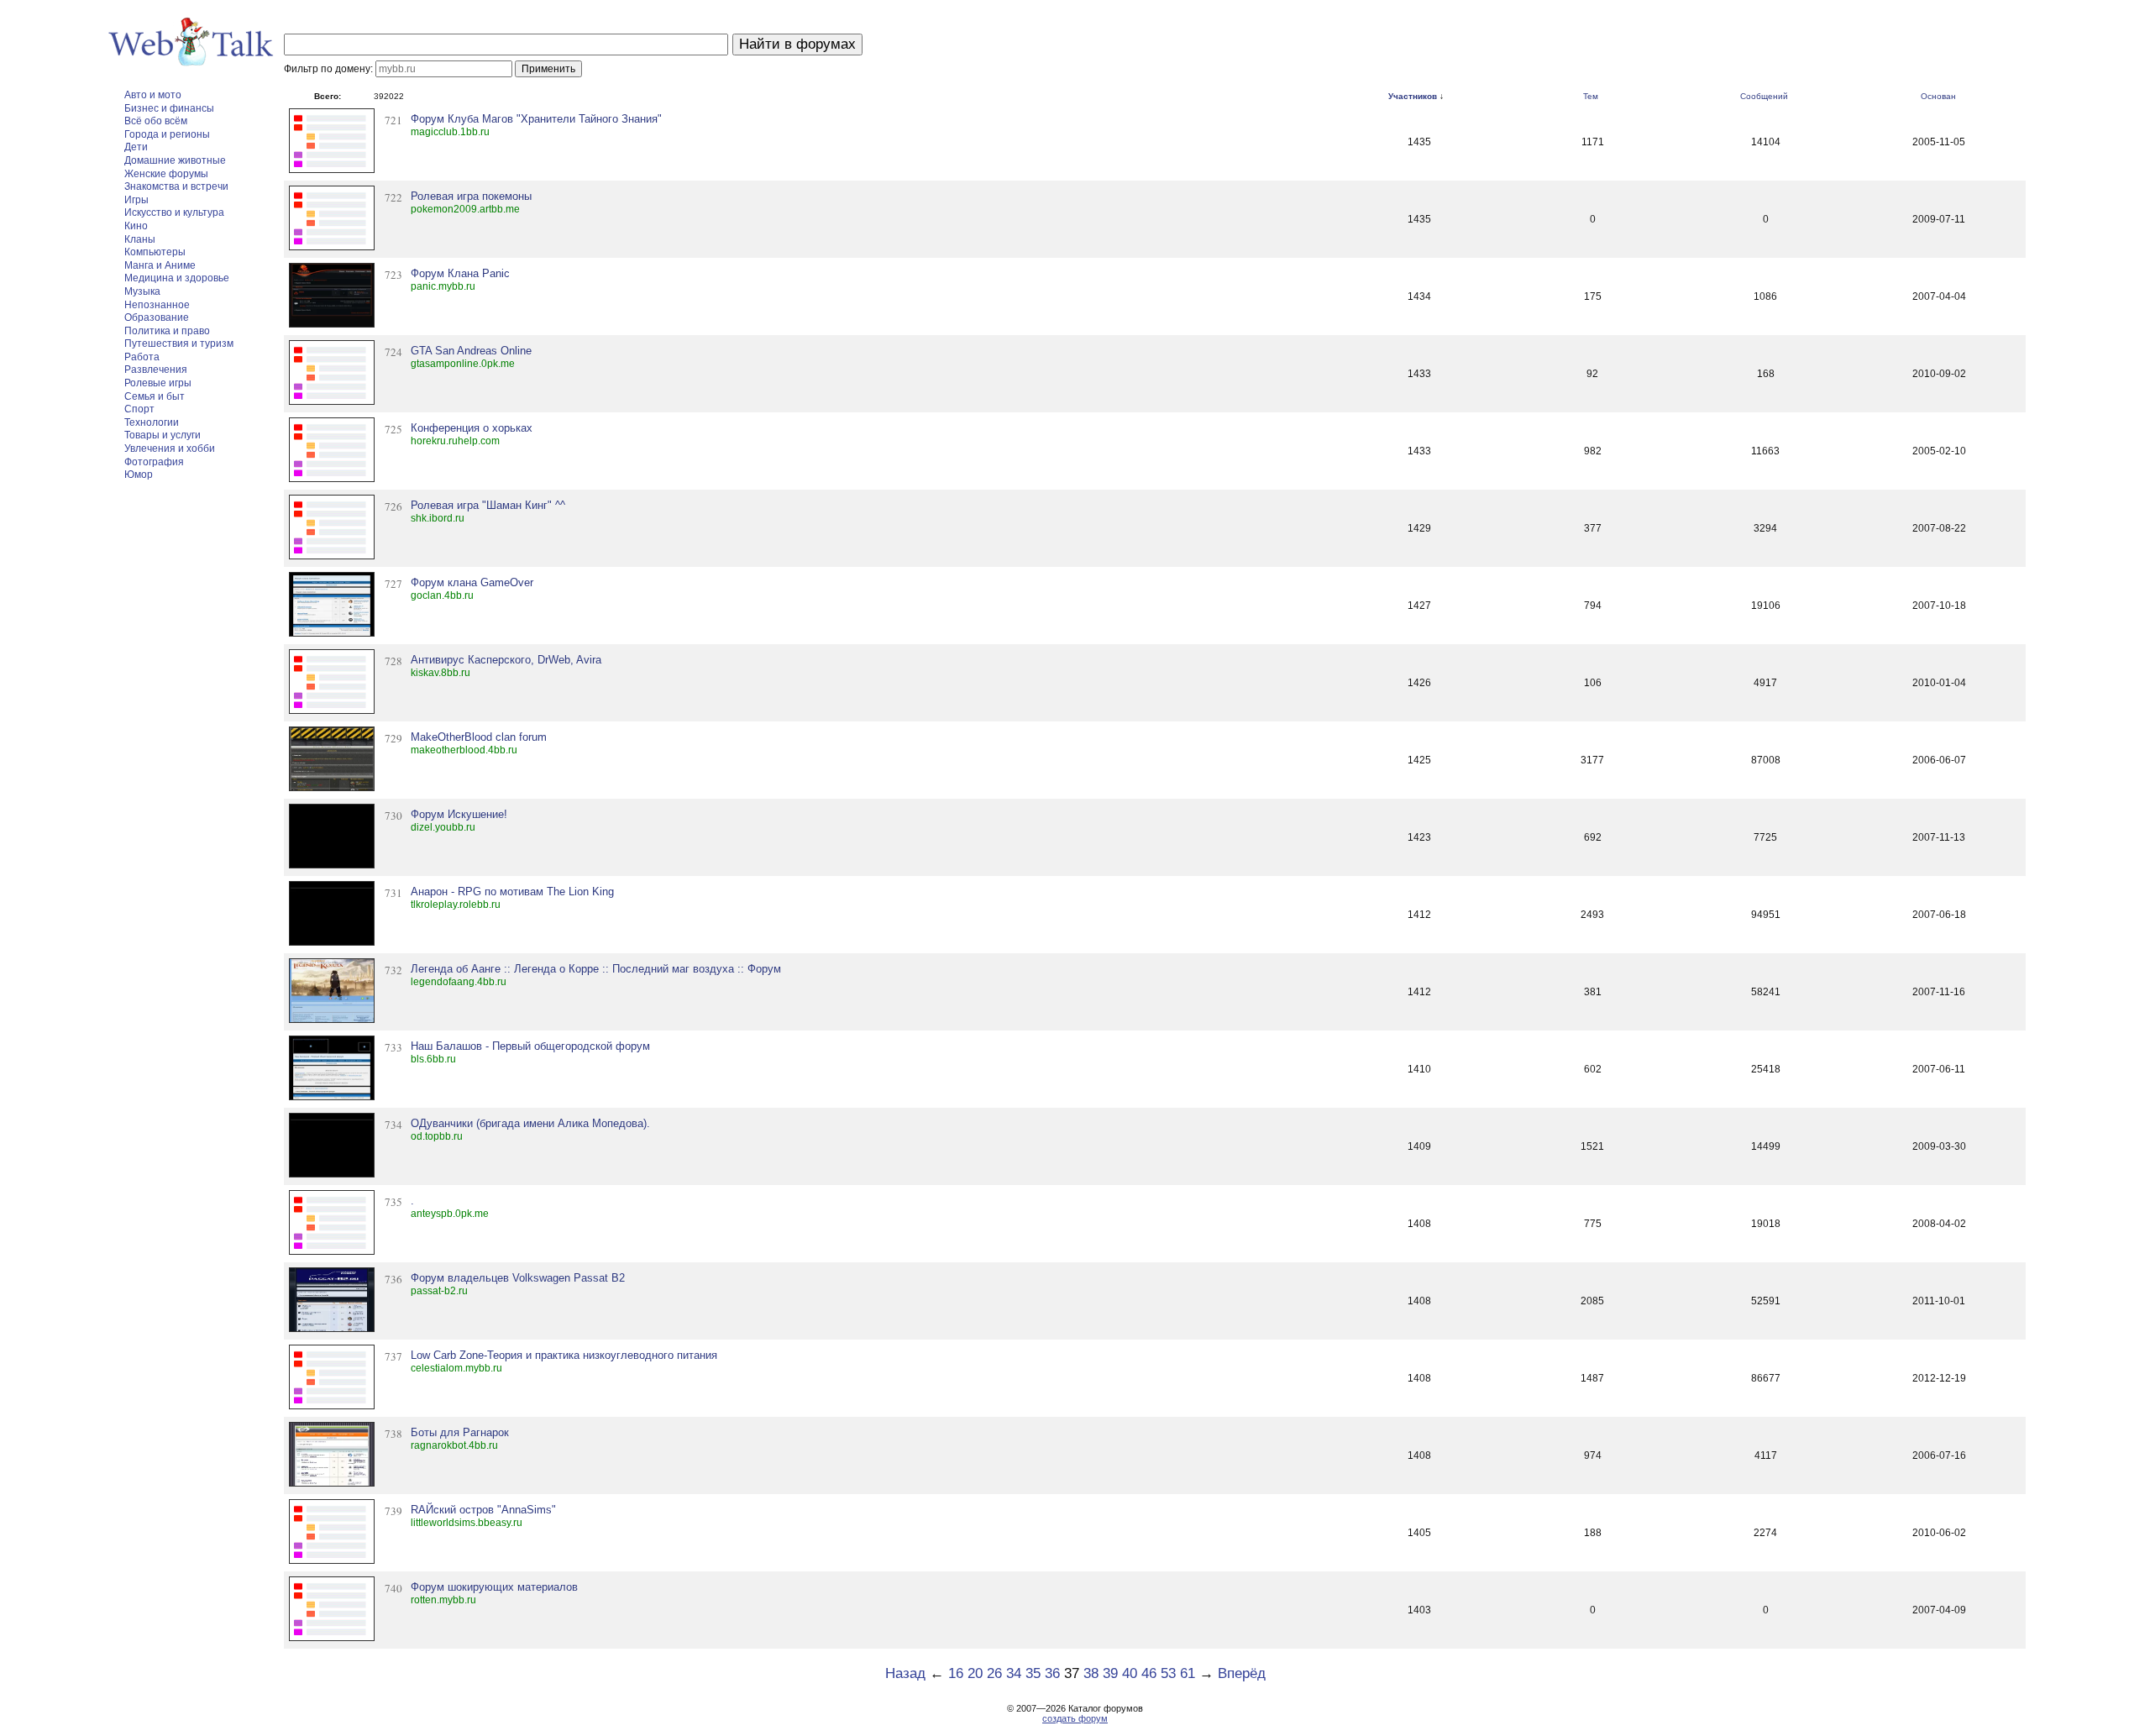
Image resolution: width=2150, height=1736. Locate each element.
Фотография (154, 462)
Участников (1413, 96)
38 (1091, 1673)
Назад (905, 1673)
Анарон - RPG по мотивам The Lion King (512, 892)
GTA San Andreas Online (471, 351)
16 (956, 1673)
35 (1033, 1673)
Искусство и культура (174, 212)
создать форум (1075, 1718)
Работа (142, 357)
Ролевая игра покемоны (471, 196)
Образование (157, 317)
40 (1130, 1673)
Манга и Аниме (160, 265)
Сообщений (1764, 96)
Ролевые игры (158, 383)
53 (1168, 1673)
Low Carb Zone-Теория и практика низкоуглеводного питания (564, 1355)
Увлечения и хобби (170, 448)
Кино (136, 226)
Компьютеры (155, 252)
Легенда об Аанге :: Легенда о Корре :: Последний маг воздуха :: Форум (596, 969)
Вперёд (1242, 1673)
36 (1052, 1673)
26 (994, 1673)
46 (1149, 1673)
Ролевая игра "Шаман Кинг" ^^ (488, 505)
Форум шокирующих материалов (494, 1587)
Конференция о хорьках (472, 428)
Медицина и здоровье (177, 278)
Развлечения (156, 370)
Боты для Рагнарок (460, 1432)
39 (1110, 1673)
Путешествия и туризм (179, 344)
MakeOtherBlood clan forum (479, 737)
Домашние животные (175, 160)
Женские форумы (166, 174)
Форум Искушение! (459, 814)
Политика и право (167, 331)
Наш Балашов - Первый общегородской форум (530, 1046)
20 (975, 1673)
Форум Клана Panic (460, 273)
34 (1014, 1673)
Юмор (139, 475)
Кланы (140, 239)
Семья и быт (155, 396)
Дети (136, 147)
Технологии (152, 422)
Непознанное (157, 305)
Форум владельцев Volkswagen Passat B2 (518, 1278)
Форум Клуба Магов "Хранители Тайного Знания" (536, 119)
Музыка (142, 291)
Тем (1591, 96)
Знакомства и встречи (176, 186)
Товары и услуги (163, 435)
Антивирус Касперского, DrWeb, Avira (506, 660)
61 (1188, 1673)
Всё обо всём (156, 121)
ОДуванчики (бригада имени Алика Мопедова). (530, 1123)
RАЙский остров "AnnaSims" (483, 1510)
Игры (136, 200)
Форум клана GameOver (472, 582)
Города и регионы (167, 134)
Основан (1938, 96)
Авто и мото (153, 95)
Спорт (139, 409)
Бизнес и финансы (169, 108)
